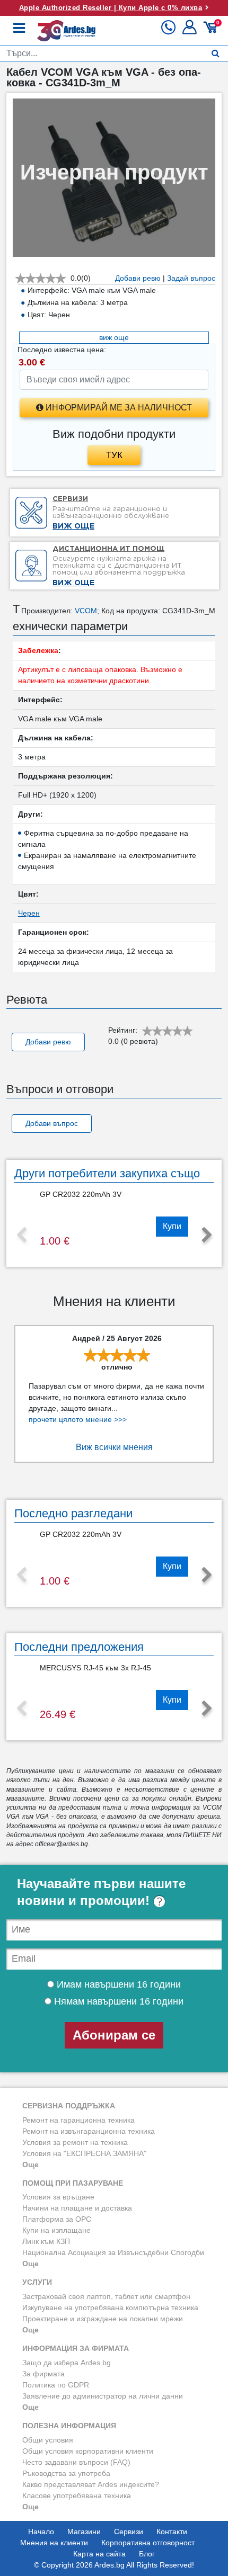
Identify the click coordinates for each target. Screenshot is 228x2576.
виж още (114, 337)
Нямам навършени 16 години (117, 2001)
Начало (41, 2532)
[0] (212, 31)
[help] (159, 1900)
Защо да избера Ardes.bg (67, 2363)
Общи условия (48, 2440)
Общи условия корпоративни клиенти (88, 2451)
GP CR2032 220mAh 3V (81, 1194)
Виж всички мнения (114, 1447)
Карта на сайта (99, 2554)
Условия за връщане (58, 2197)
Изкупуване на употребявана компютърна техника (110, 2307)
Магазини (84, 2532)
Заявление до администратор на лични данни (103, 2396)
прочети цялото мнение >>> (78, 1419)
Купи (172, 1226)
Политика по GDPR (56, 2385)
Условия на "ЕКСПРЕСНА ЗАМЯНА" (84, 2153)
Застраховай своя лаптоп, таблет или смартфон (106, 2296)
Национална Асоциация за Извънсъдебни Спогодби (113, 2252)
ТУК (114, 455)
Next (207, 1236)
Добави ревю (48, 1042)
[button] (191, 31)
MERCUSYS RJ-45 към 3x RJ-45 (95, 1668)
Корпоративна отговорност (148, 2543)
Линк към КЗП (46, 2241)
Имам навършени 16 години (117, 1984)
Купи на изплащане (56, 2230)
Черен (29, 913)
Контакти (172, 2532)
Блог (147, 2554)
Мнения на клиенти (54, 2543)
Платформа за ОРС (57, 2219)
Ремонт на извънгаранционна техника (89, 2131)
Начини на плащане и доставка (77, 2208)
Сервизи (129, 2532)
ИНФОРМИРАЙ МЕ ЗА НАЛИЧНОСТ (118, 408)
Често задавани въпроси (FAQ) (76, 2462)
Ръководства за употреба (66, 2473)
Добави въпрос (52, 1123)
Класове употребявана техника (77, 2495)
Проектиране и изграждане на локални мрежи (103, 2319)
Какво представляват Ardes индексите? (91, 2484)
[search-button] (216, 53)
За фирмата (43, 2374)
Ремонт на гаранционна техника (78, 2120)
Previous (21, 1236)
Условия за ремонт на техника (75, 2142)
